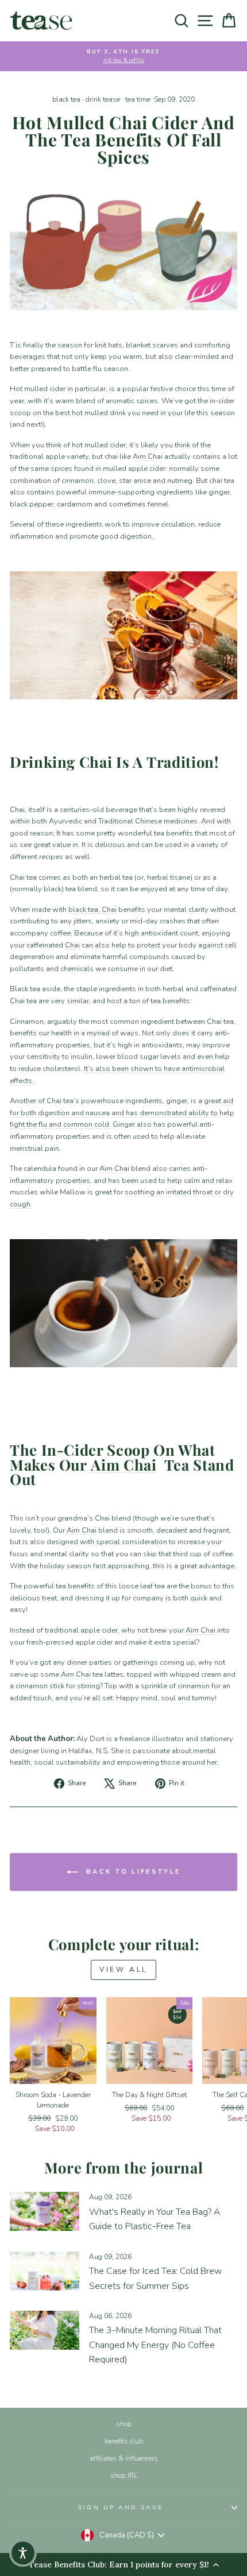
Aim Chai (148, 457)
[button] (23, 2553)
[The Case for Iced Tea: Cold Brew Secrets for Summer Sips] (45, 2271)
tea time (138, 99)
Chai (109, 910)
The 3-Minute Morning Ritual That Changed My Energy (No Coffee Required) (155, 2345)
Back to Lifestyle (132, 1871)
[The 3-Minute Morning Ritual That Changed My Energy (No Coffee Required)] (45, 2330)
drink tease (103, 99)
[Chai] (123, 246)
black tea (66, 99)
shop (124, 2424)
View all (123, 1970)
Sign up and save (120, 2508)
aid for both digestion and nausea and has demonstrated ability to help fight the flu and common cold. (122, 1113)
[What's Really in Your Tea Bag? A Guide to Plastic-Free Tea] (45, 2211)
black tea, (85, 910)
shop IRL (124, 2476)
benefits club (124, 2441)
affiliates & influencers (124, 2458)
